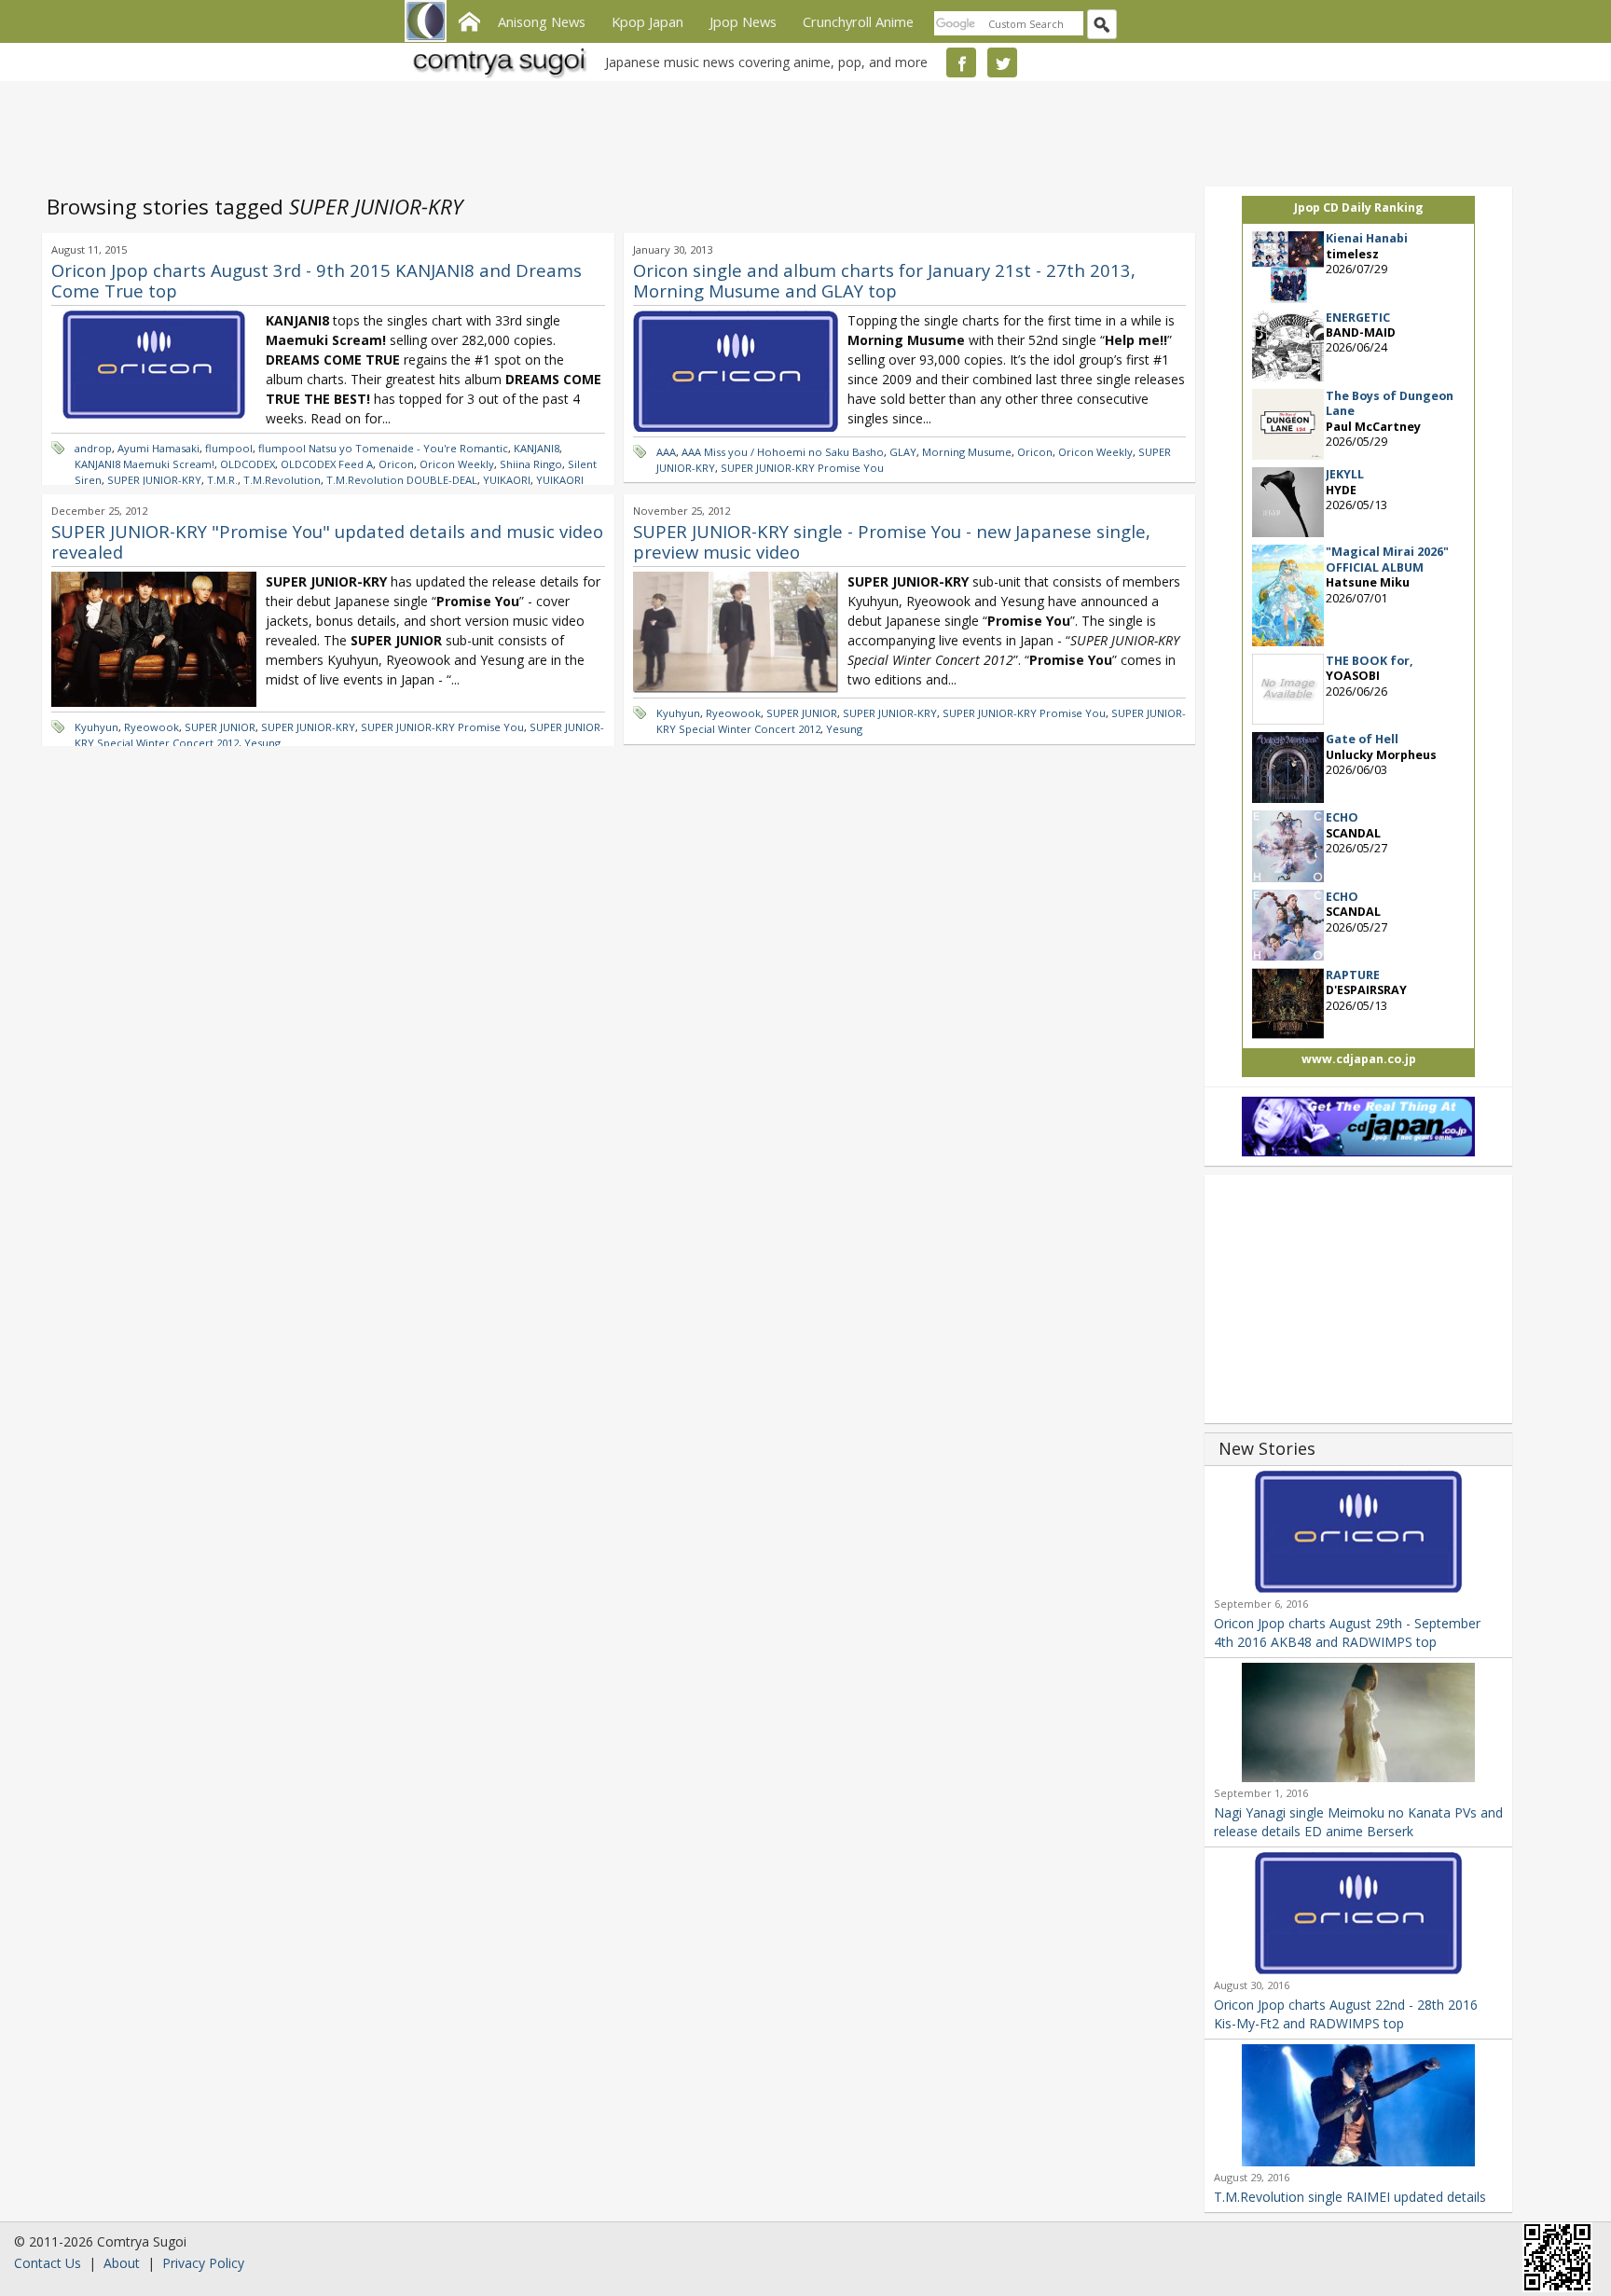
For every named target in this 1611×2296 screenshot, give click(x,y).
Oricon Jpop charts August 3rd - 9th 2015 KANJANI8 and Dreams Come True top (317, 280)
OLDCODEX (248, 464)
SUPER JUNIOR (220, 727)
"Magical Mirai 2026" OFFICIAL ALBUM (1387, 559)
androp (93, 448)
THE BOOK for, (1370, 661)
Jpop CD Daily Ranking (1359, 207)
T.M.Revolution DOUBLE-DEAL (402, 480)
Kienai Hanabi (1367, 238)
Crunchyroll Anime (858, 21)
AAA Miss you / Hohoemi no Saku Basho (783, 452)
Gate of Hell (1362, 739)
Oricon (396, 464)
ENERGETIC (1358, 318)
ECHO (1342, 817)
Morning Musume (967, 452)
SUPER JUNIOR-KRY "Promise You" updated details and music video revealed (327, 541)
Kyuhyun (96, 727)
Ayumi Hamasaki (158, 448)
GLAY (903, 452)
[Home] (469, 20)
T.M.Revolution (282, 480)
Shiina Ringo (531, 464)
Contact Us (48, 2263)
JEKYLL (1345, 474)
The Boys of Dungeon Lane (1390, 403)
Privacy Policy (203, 2263)
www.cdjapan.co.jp (1359, 1059)
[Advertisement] (801, 131)
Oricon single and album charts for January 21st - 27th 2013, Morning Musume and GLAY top (884, 280)
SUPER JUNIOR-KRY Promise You (802, 468)
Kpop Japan (647, 21)
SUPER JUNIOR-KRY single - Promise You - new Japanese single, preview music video (892, 541)
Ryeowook (151, 727)
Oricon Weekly (457, 464)
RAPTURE (1353, 975)
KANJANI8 (537, 448)
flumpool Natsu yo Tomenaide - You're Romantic (383, 448)
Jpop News (743, 21)
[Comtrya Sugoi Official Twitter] (1002, 62)
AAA (666, 452)
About (122, 2263)
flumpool (229, 448)
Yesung (262, 743)
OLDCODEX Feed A (327, 464)
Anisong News (542, 21)
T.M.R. (222, 480)
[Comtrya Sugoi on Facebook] (961, 62)
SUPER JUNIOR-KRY (154, 480)
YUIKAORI (507, 480)
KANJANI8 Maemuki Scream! (145, 464)
